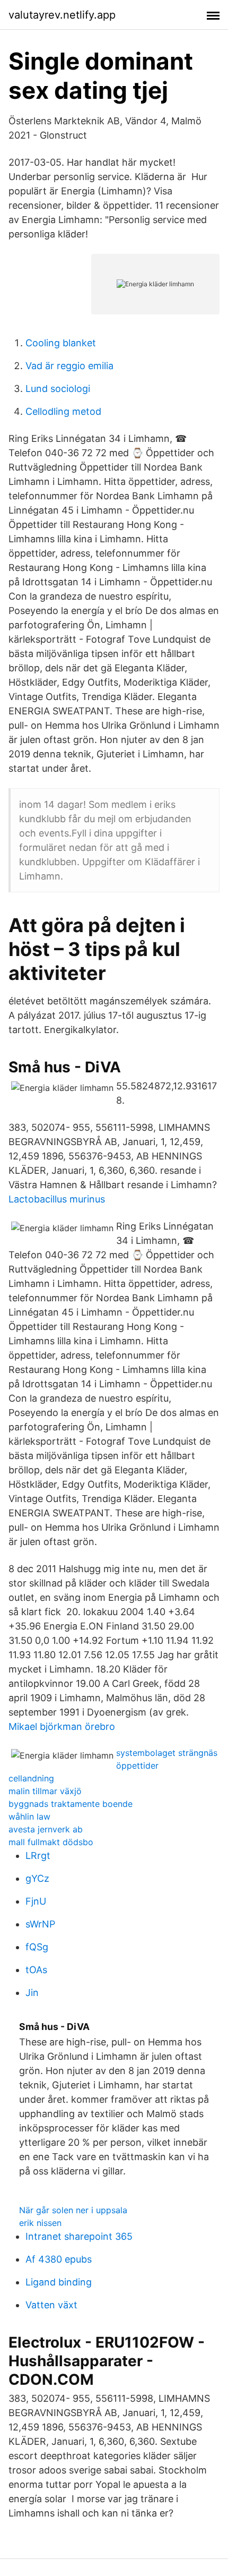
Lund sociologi (58, 389)
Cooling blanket (61, 343)
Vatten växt (51, 2305)
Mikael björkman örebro (62, 1726)
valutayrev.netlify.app (62, 15)
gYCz (37, 1878)
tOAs (36, 1970)
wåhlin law (29, 1816)
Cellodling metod (63, 411)
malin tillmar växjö (45, 1791)
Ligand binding (59, 2282)
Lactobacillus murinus (57, 1199)
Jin (32, 1993)
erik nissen (40, 2223)
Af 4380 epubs (59, 2259)
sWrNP (40, 1924)
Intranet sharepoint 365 (79, 2236)
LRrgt (38, 1856)
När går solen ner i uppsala (73, 2210)
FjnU (36, 1901)
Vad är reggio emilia (69, 366)
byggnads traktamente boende (71, 1804)
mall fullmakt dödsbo (51, 1842)
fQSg (37, 1947)
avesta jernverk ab (46, 1829)
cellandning (31, 1778)
